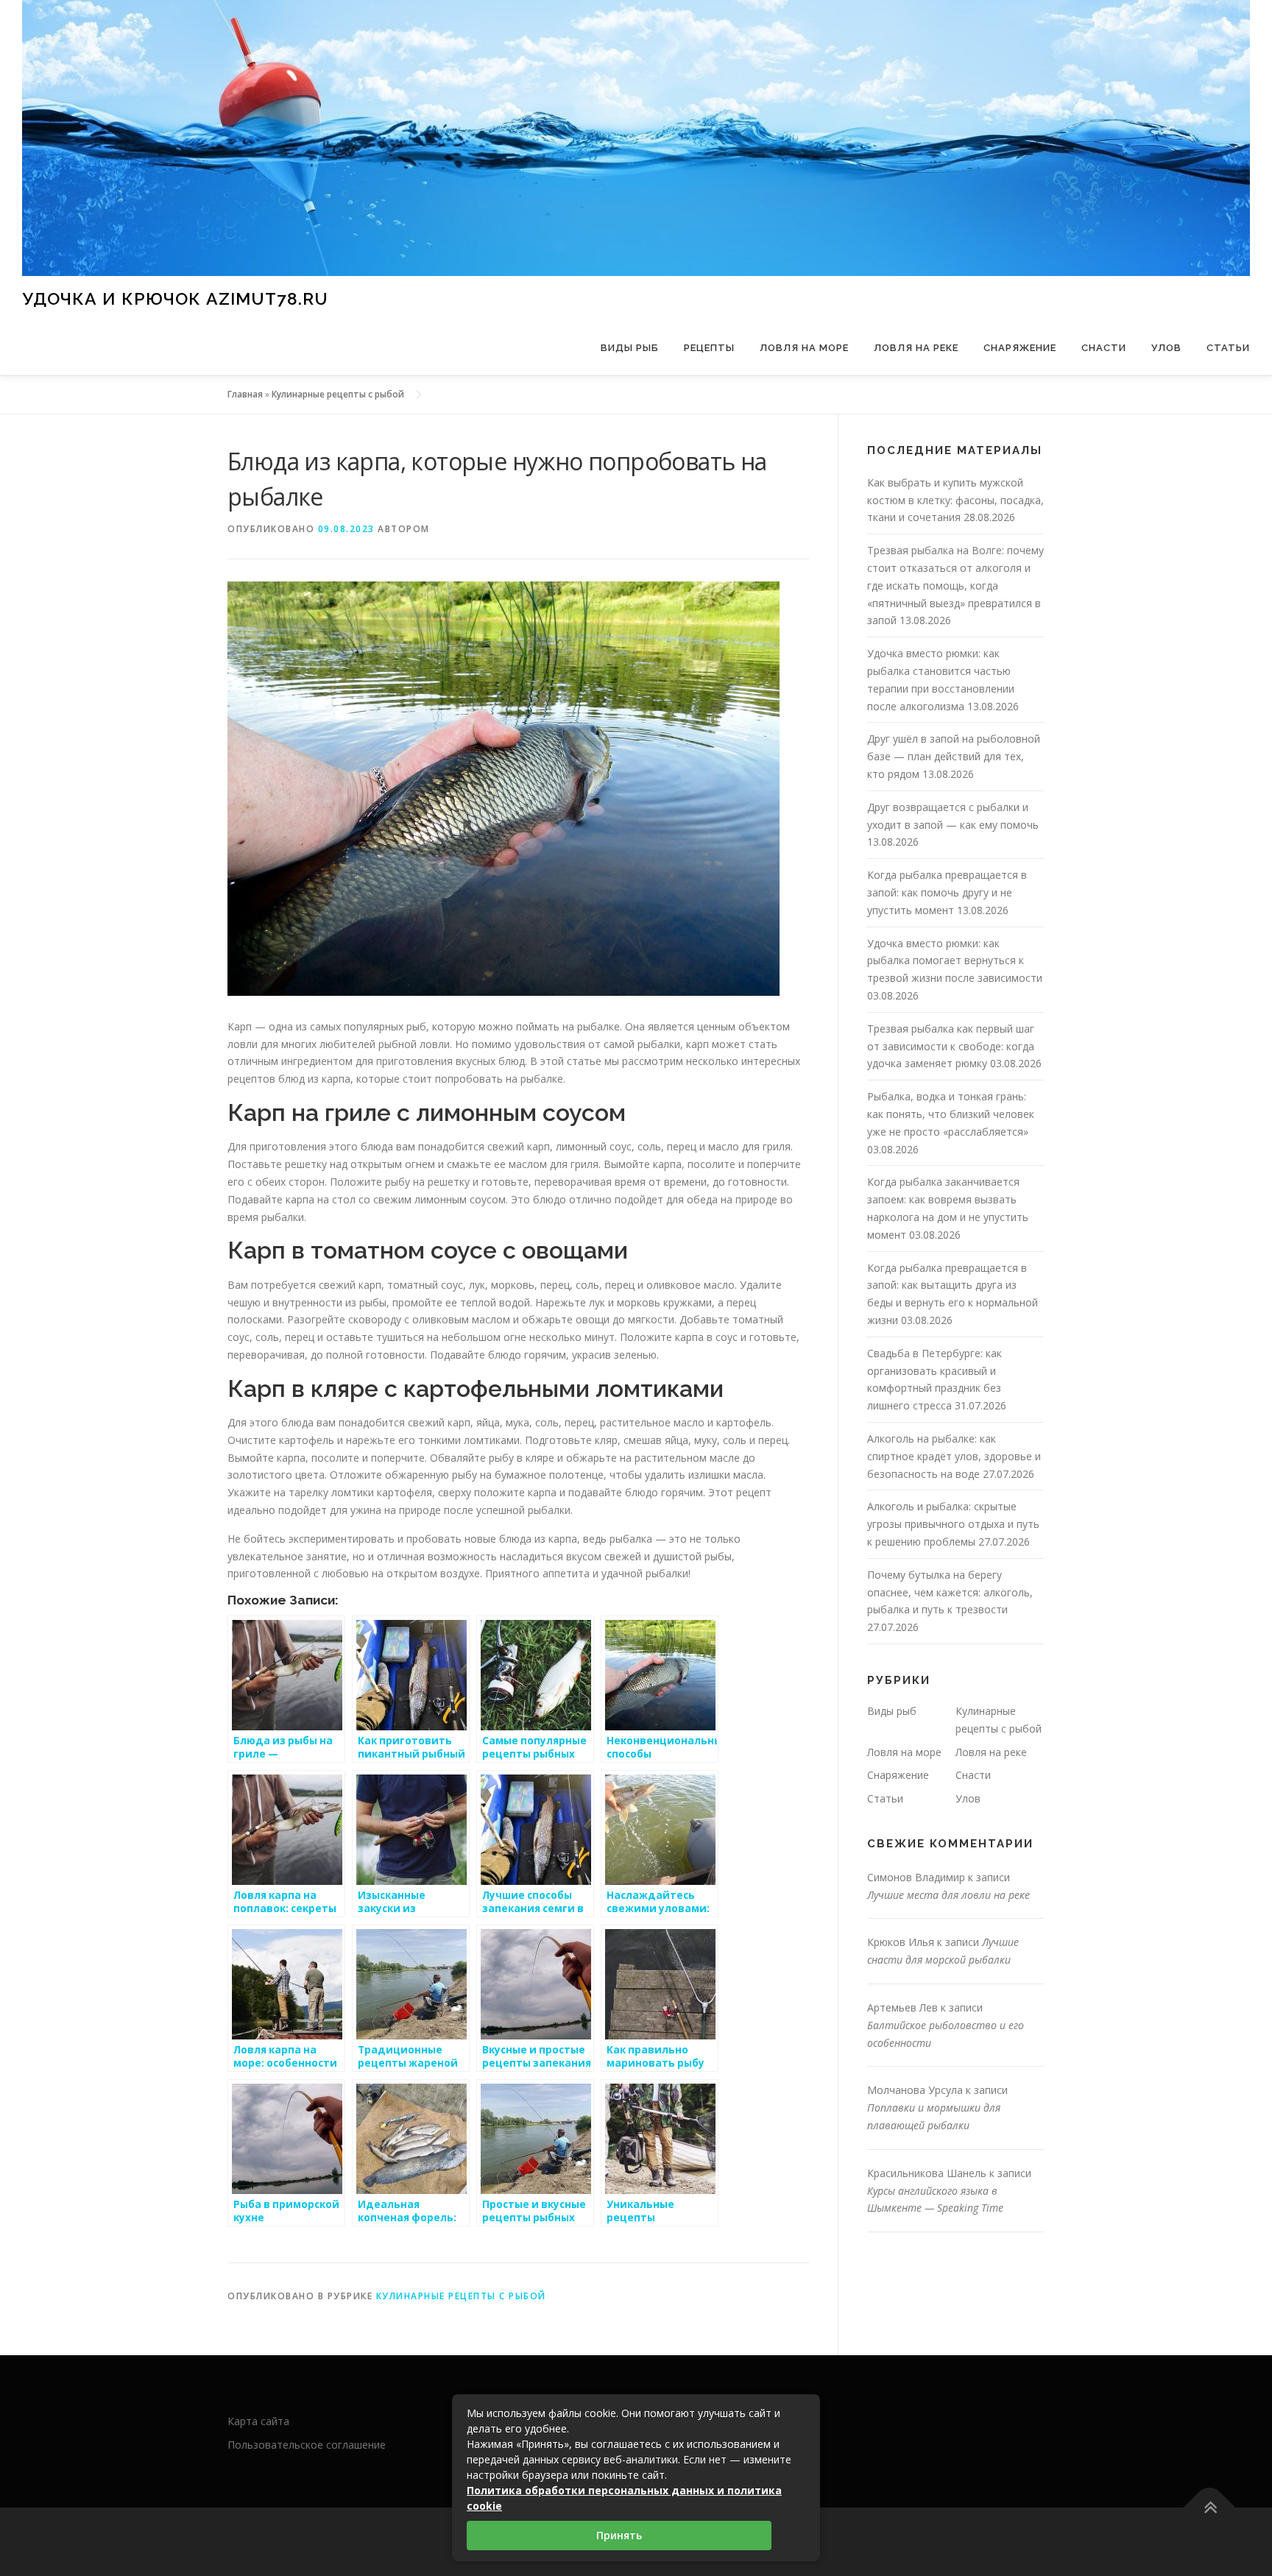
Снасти (1104, 348)
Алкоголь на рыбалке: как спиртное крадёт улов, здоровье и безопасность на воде (954, 1456)
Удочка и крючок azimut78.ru (175, 298)
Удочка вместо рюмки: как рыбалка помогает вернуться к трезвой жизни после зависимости (955, 961)
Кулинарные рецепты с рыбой (338, 394)
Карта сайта (258, 2421)
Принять (619, 2535)
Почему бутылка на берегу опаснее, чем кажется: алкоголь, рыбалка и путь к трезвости (950, 1592)
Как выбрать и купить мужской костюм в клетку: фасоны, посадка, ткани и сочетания (955, 500)
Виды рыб (630, 348)
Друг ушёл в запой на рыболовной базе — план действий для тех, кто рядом (954, 756)
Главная (245, 394)
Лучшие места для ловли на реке (948, 1895)
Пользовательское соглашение (307, 2445)
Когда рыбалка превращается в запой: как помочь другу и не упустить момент (947, 892)
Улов (1166, 348)
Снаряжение (1020, 348)
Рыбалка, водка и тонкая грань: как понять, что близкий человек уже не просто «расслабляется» (951, 1114)
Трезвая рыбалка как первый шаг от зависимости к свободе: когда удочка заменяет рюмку (951, 1046)
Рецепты (709, 348)
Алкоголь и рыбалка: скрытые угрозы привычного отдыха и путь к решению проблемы (953, 1524)
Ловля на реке (916, 348)
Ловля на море (804, 348)
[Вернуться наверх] (1210, 2507)
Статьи (1228, 348)
